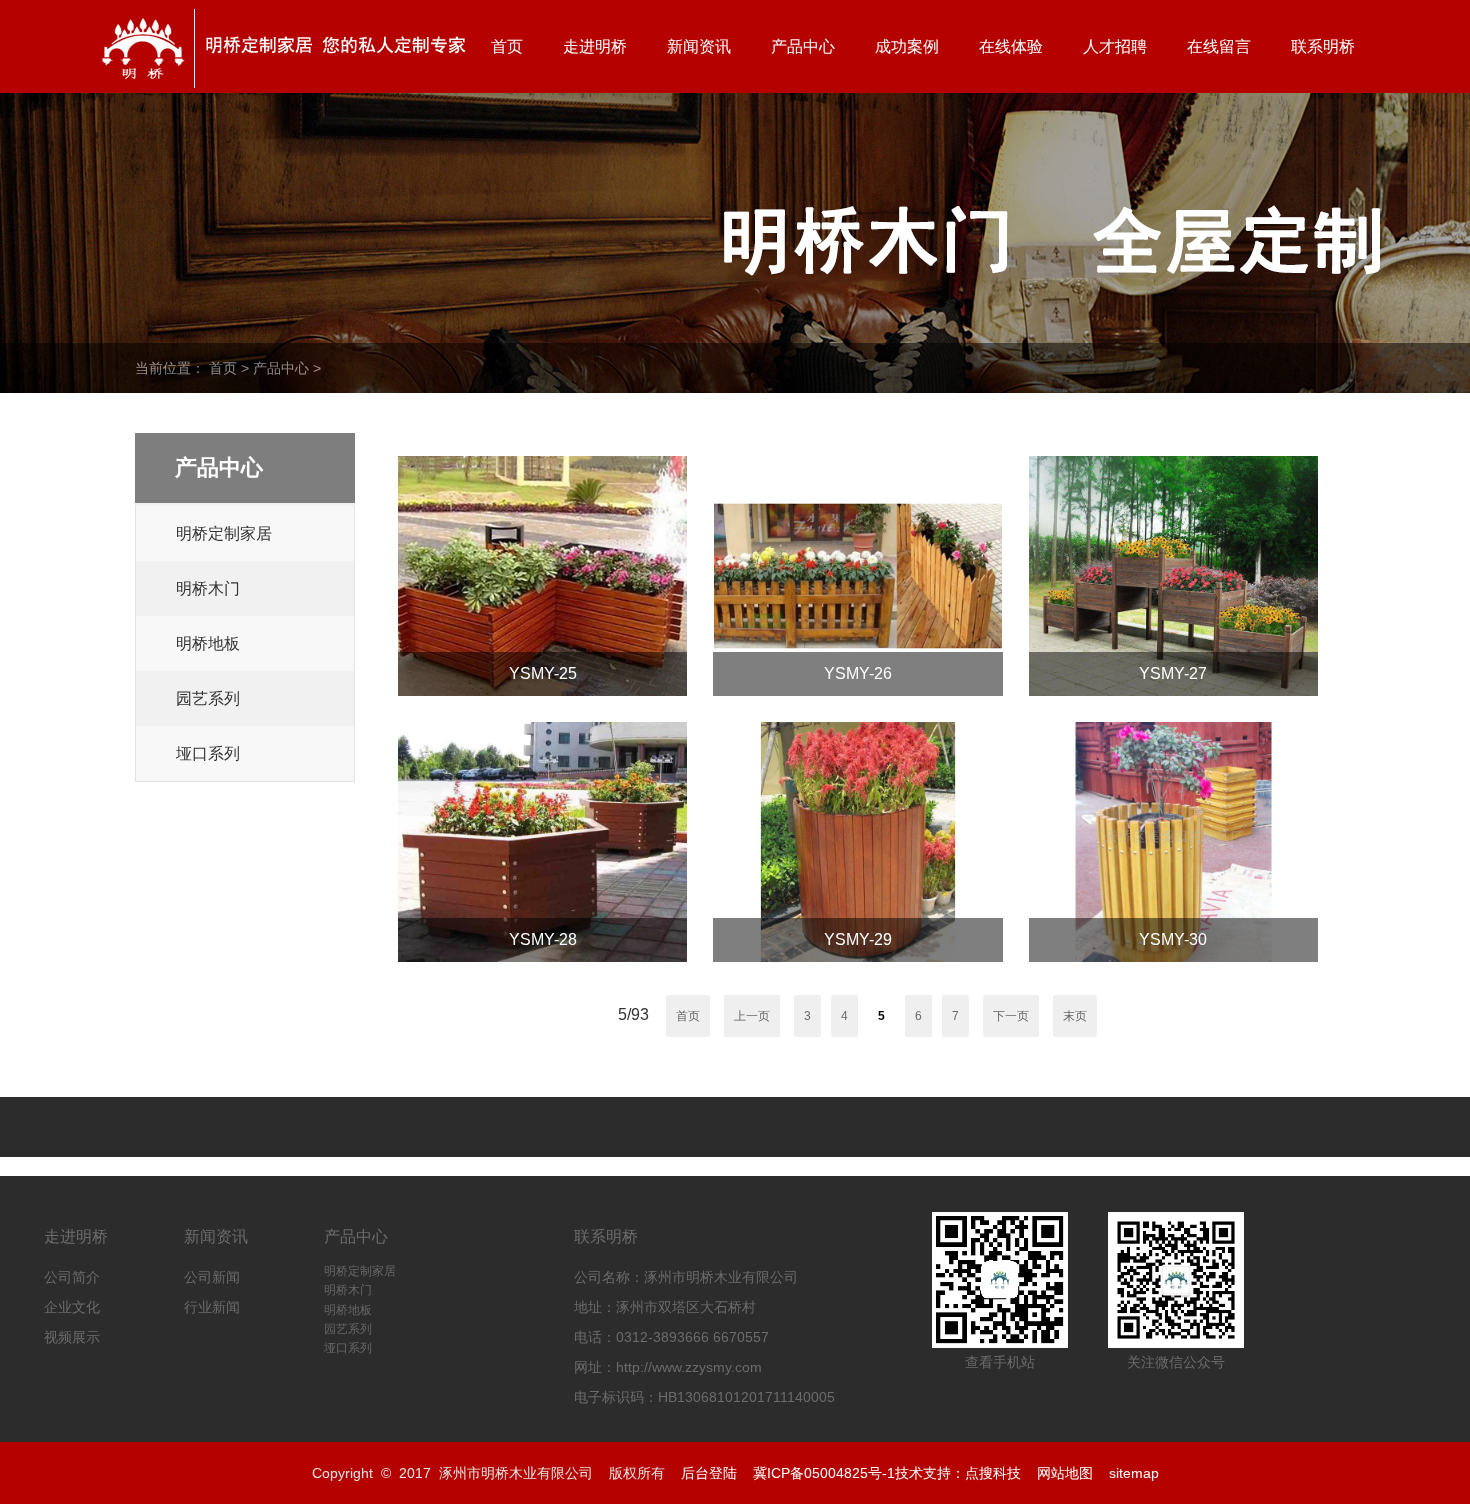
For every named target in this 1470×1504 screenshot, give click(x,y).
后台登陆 (709, 1473)
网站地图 (1065, 1473)
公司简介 (72, 1277)
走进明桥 (595, 46)
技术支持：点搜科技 (958, 1473)
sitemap (1134, 1473)
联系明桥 (1323, 46)
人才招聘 (1115, 46)
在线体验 (1011, 46)
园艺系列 (208, 698)
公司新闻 (212, 1277)
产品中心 (803, 46)
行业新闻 (212, 1307)
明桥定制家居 (224, 533)
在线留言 (1219, 46)
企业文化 (72, 1307)
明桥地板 (208, 643)
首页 (507, 46)
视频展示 (72, 1337)
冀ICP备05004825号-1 (824, 1473)
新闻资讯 (699, 46)
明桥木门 (208, 588)
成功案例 (907, 46)
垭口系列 (208, 753)
